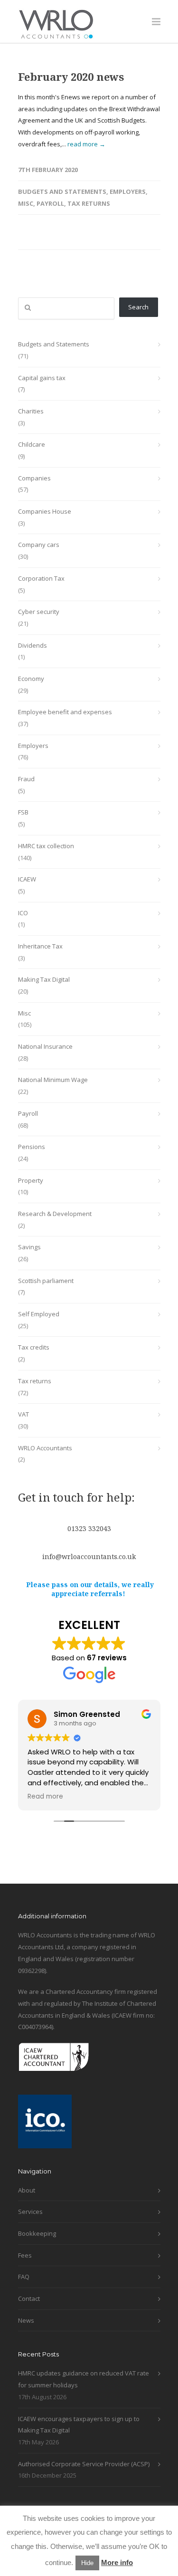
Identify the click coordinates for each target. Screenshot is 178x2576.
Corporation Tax (41, 578)
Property (31, 1180)
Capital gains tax (42, 378)
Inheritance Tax (40, 946)
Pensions (32, 1147)
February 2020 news (71, 77)
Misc (26, 203)
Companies (34, 478)
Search (138, 307)
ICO (23, 913)
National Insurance (45, 1046)
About (27, 2190)
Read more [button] (45, 1797)
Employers (128, 192)
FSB (23, 812)
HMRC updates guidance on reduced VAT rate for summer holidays (84, 2379)
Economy (31, 679)
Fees (25, 2255)
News (26, 2320)
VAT (23, 1414)
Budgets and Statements (62, 192)
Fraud (26, 779)
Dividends (33, 645)
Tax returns (89, 203)
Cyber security (39, 612)
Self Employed (39, 1314)
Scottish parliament (46, 1281)
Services (30, 2212)
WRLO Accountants (45, 1448)
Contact (29, 2298)
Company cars (39, 545)
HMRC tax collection (46, 846)
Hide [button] (87, 2563)
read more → (86, 144)
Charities (31, 411)
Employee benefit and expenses (65, 712)
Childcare (32, 444)
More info (117, 2562)
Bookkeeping (37, 2233)
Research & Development (55, 1214)
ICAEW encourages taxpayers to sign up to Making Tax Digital (79, 2425)
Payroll (50, 203)
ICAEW (27, 879)
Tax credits (34, 1347)
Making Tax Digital (44, 979)
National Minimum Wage (53, 1080)
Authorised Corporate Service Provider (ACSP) (84, 2464)
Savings (29, 1247)
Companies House (45, 511)
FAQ (24, 2277)
